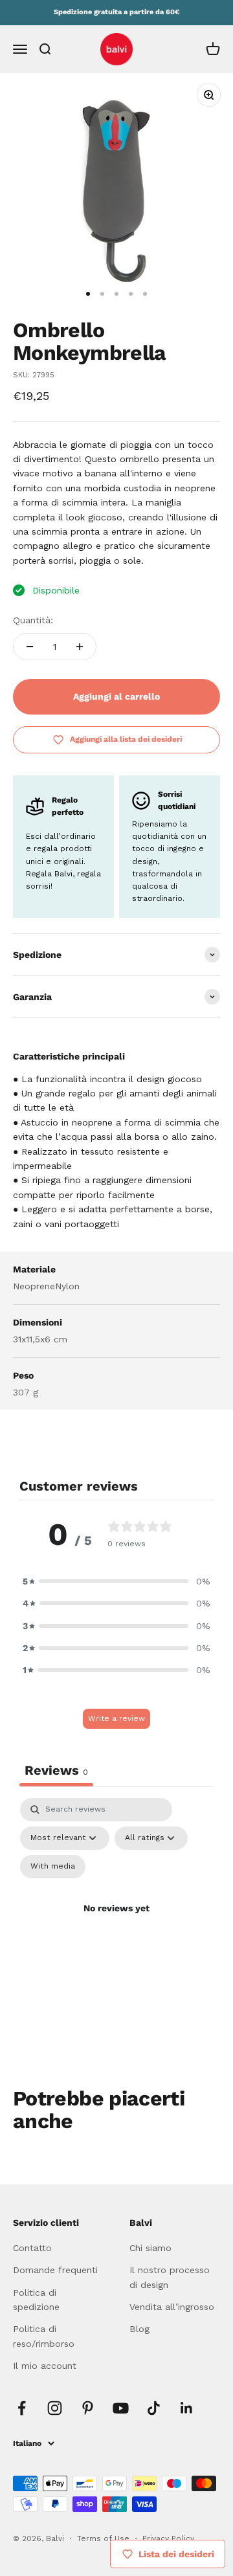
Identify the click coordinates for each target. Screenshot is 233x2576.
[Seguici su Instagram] (55, 2408)
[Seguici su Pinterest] (88, 2408)
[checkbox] (53, 1867)
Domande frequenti (55, 2270)
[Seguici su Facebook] (22, 2408)
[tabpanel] (116, 1924)
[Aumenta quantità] (80, 647)
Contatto (32, 2248)
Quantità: (33, 620)
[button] (116, 1581)
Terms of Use (105, 2538)
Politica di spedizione (36, 2300)
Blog (139, 2329)
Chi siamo (150, 2248)
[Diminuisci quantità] (30, 647)
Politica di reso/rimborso (44, 2336)
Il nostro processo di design (170, 2277)
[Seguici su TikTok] (154, 2408)
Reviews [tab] (56, 1770)
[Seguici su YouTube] (121, 2408)
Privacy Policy (168, 2538)
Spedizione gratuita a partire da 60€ (117, 12)
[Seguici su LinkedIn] (187, 2408)
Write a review (116, 1718)
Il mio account (45, 2366)
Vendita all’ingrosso (172, 2307)
